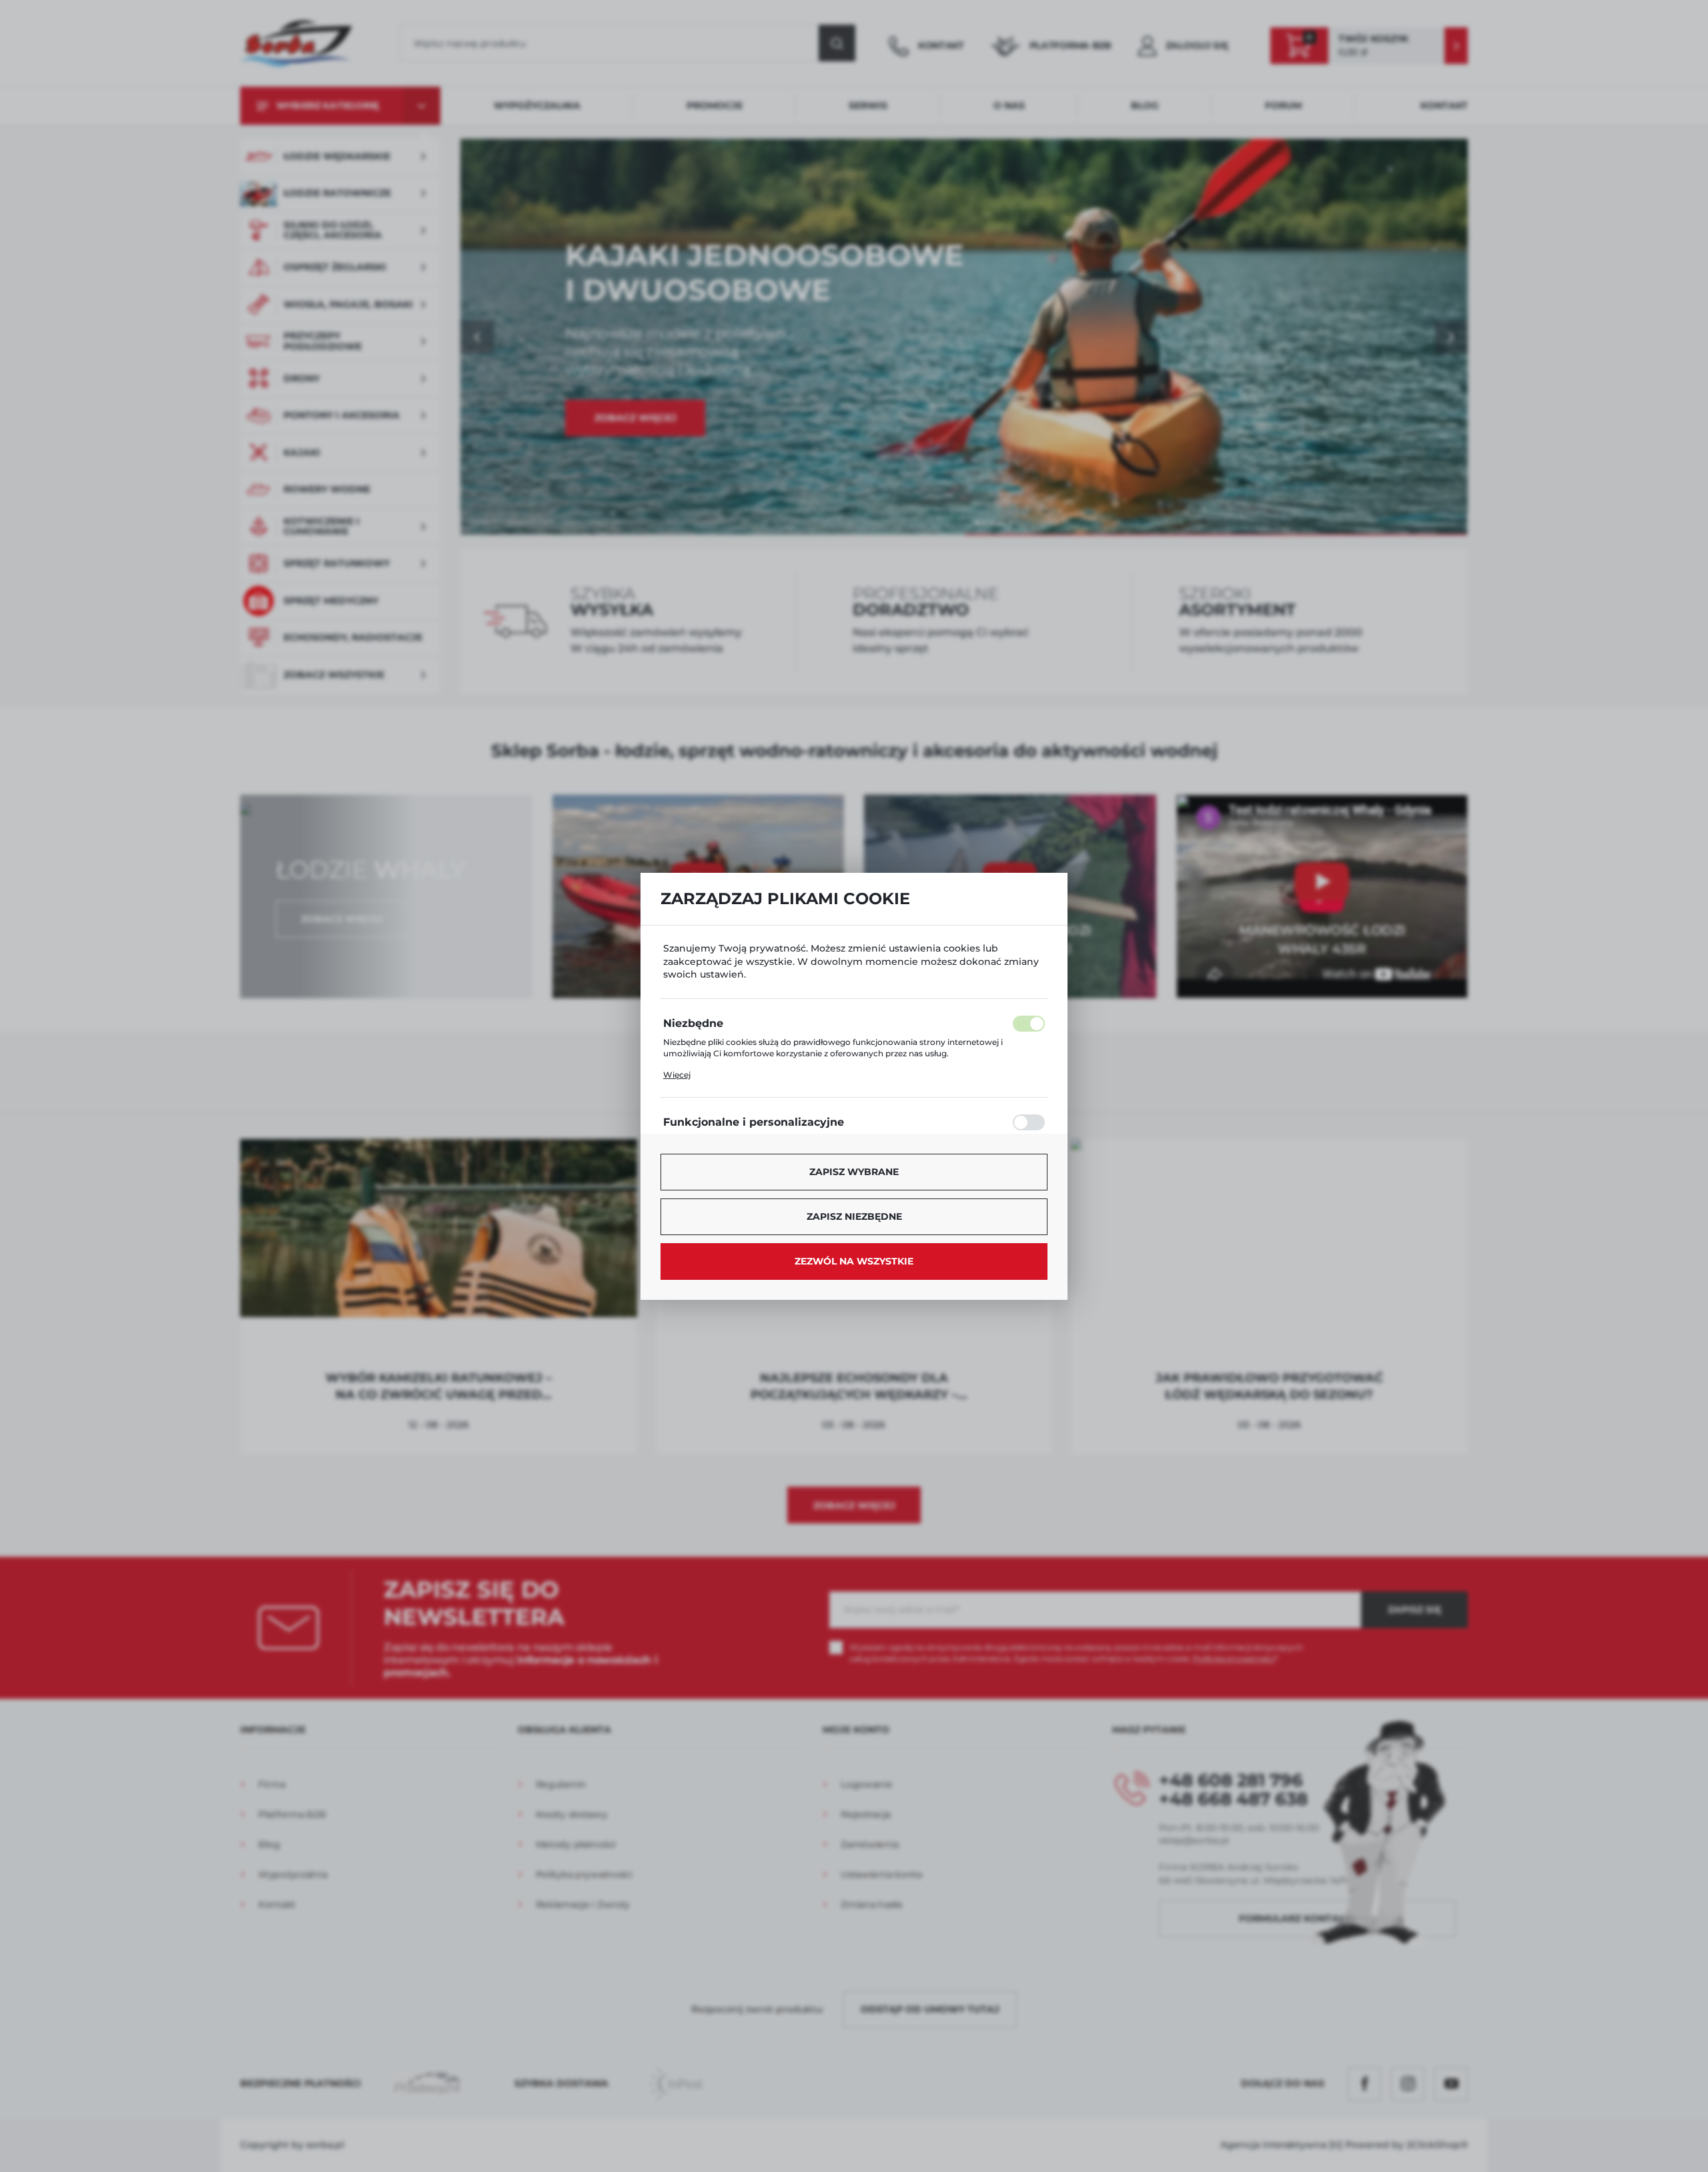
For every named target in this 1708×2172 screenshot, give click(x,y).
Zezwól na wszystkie (854, 1261)
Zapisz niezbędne (854, 1216)
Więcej (677, 1075)
